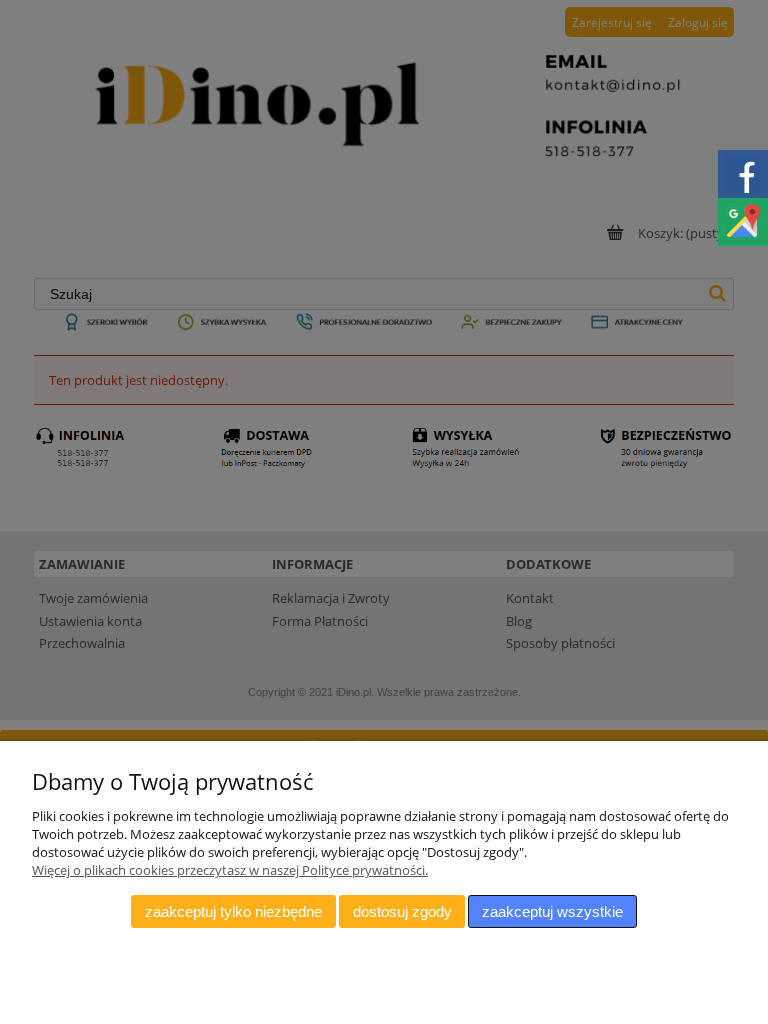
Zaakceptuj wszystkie (552, 911)
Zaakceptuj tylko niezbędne (233, 911)
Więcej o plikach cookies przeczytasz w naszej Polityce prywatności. (230, 870)
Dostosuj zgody (402, 911)
